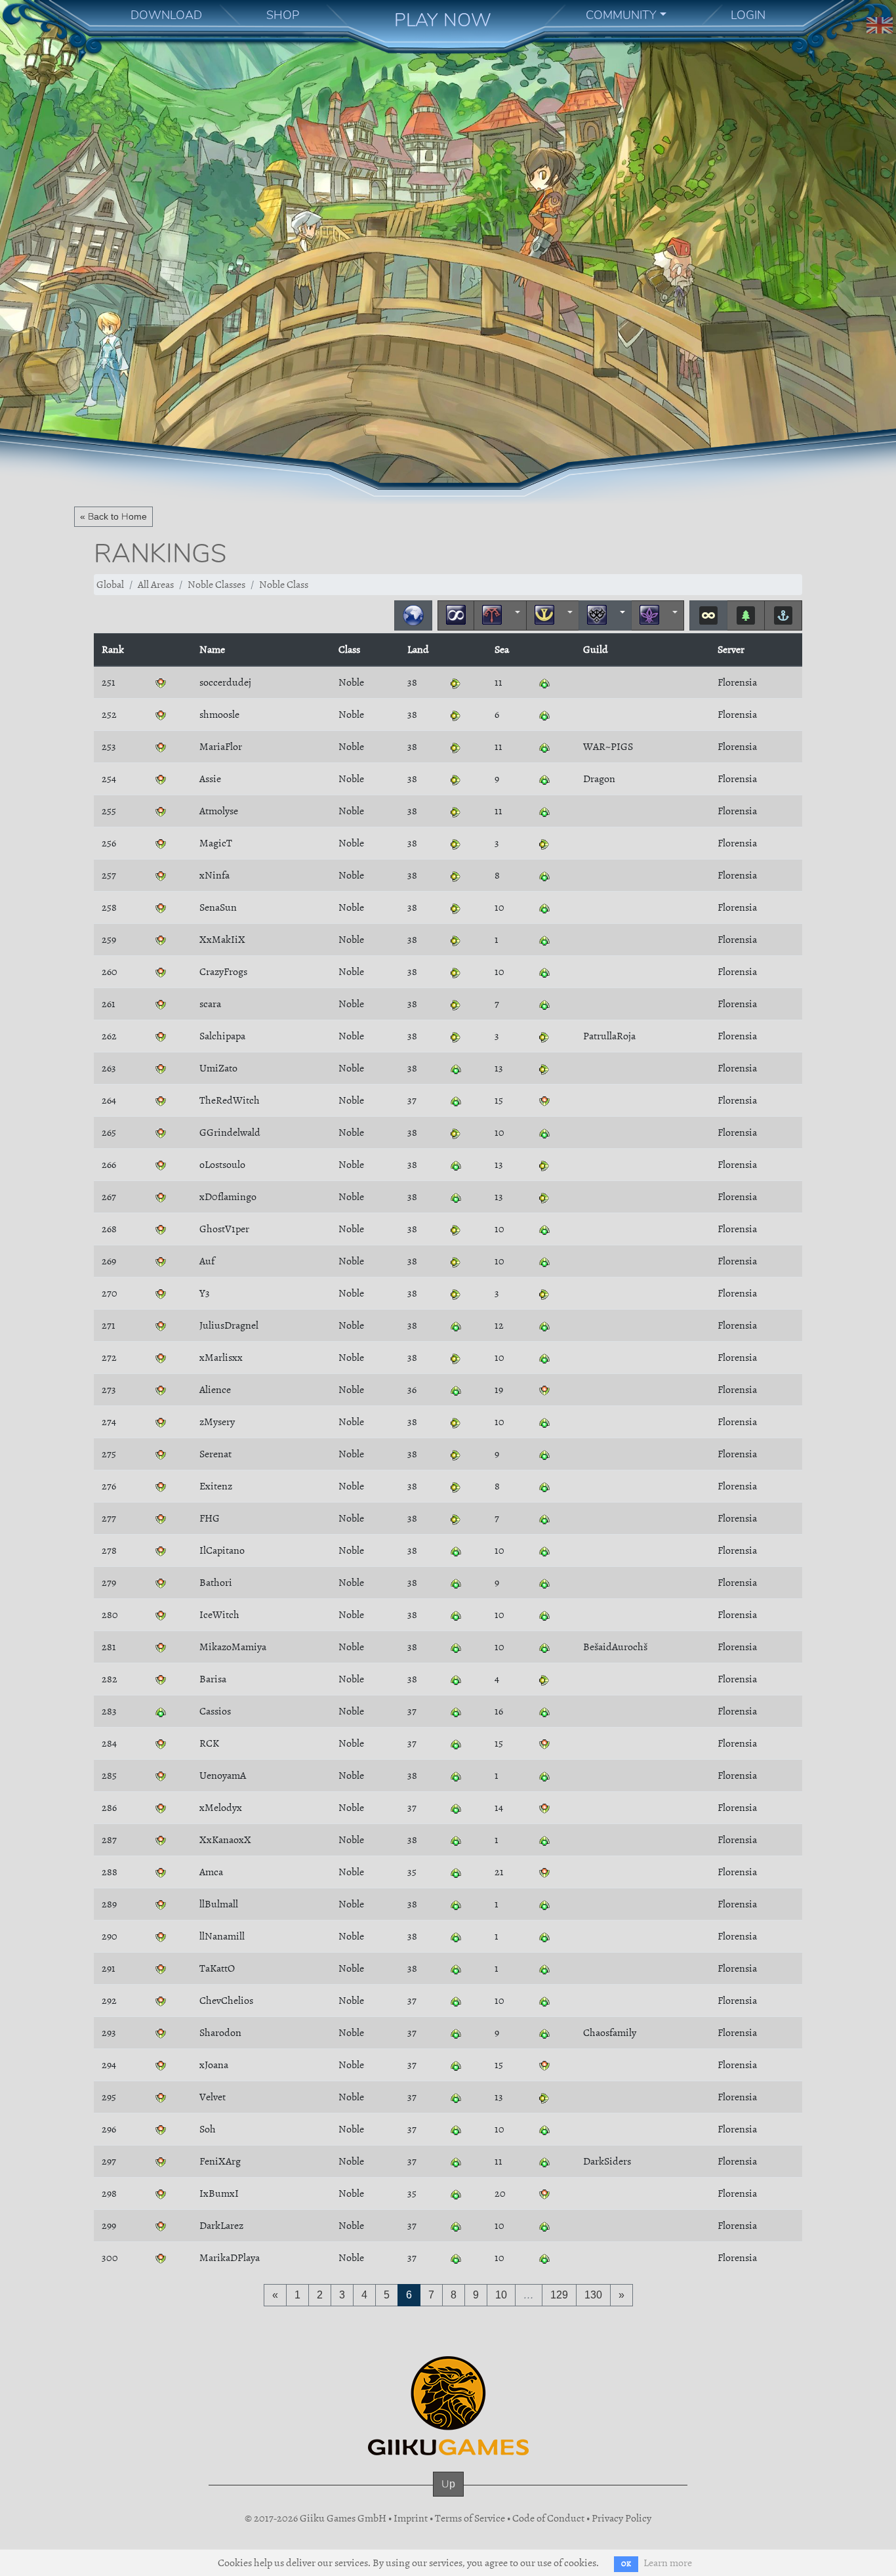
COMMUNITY (621, 15)
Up (448, 2484)
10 (501, 2295)
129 (559, 2295)
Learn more (668, 2563)
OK (626, 2564)
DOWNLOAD (166, 15)
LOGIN (748, 15)
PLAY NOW (443, 20)
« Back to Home (113, 516)
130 (593, 2295)
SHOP (283, 15)
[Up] (448, 2497)
